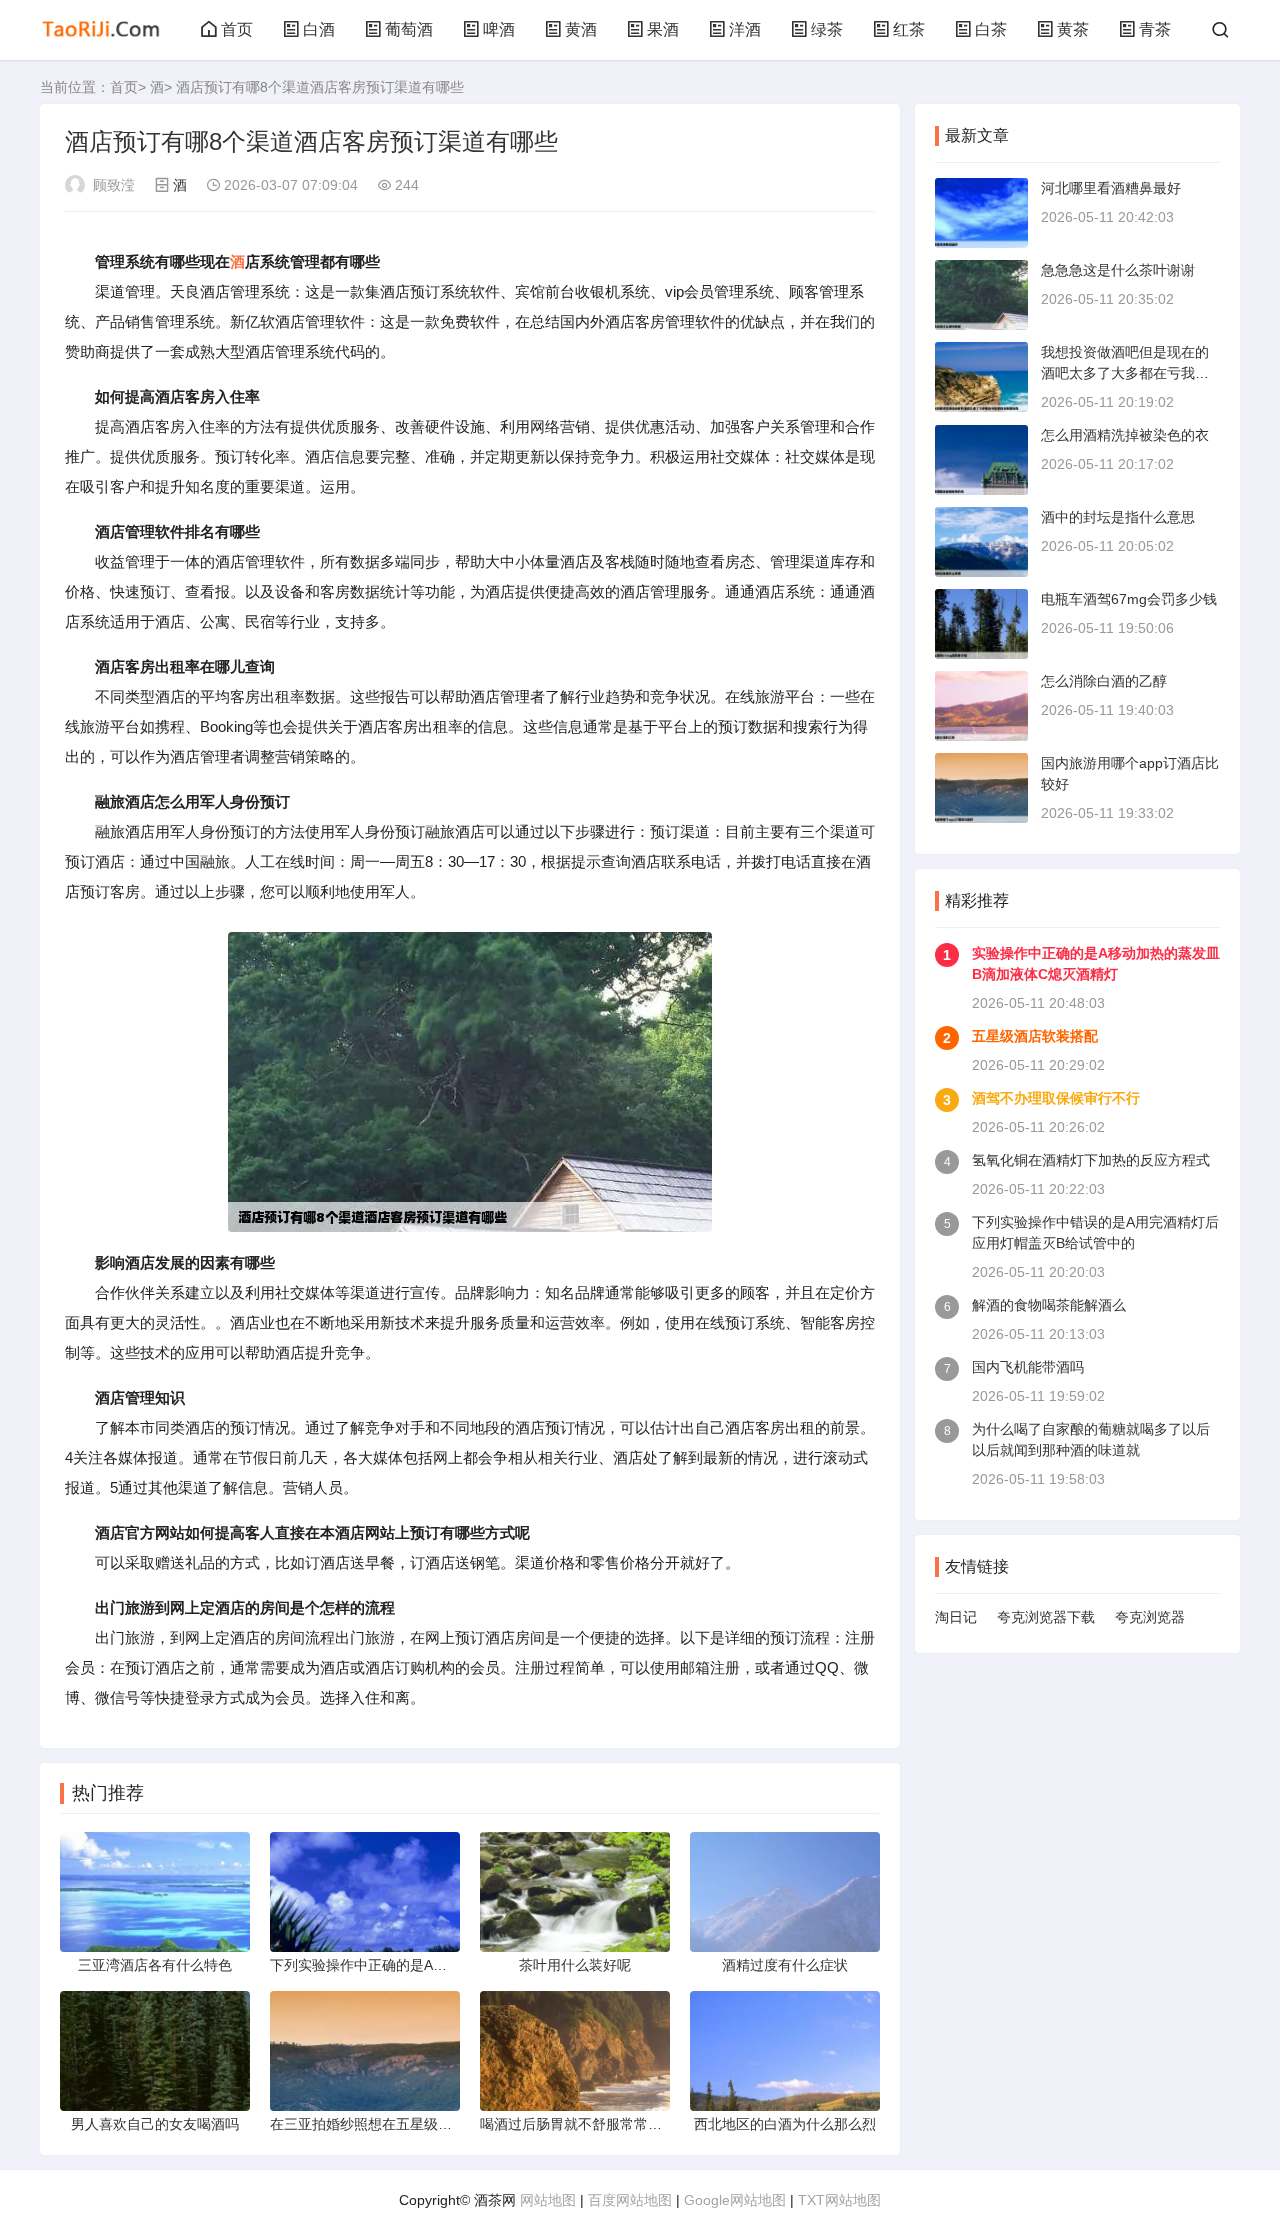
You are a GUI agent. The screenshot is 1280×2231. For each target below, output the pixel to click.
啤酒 (499, 29)
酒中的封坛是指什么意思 (1118, 517)
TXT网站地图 (839, 2200)
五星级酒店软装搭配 (1035, 1036)
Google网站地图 (735, 2200)
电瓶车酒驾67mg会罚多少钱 (1129, 599)
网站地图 (548, 2200)
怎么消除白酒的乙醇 (1104, 681)
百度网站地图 (630, 2200)
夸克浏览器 (1150, 1617)
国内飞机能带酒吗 (1028, 1367)
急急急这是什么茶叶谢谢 (1118, 270)
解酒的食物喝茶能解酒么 (1049, 1305)
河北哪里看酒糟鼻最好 (1111, 188)
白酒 (319, 29)
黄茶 (1073, 29)
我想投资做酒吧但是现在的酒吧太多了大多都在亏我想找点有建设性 (1125, 373)
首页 (237, 29)
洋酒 (745, 29)
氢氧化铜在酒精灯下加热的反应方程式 (1091, 1160)
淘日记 (956, 1617)
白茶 (991, 29)
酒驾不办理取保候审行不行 (1056, 1098)
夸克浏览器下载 (1046, 1617)
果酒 (663, 29)
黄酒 (581, 29)
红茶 (909, 29)
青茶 (1155, 29)
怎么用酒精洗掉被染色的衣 (1125, 435)
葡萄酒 (409, 29)
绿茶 (827, 29)
